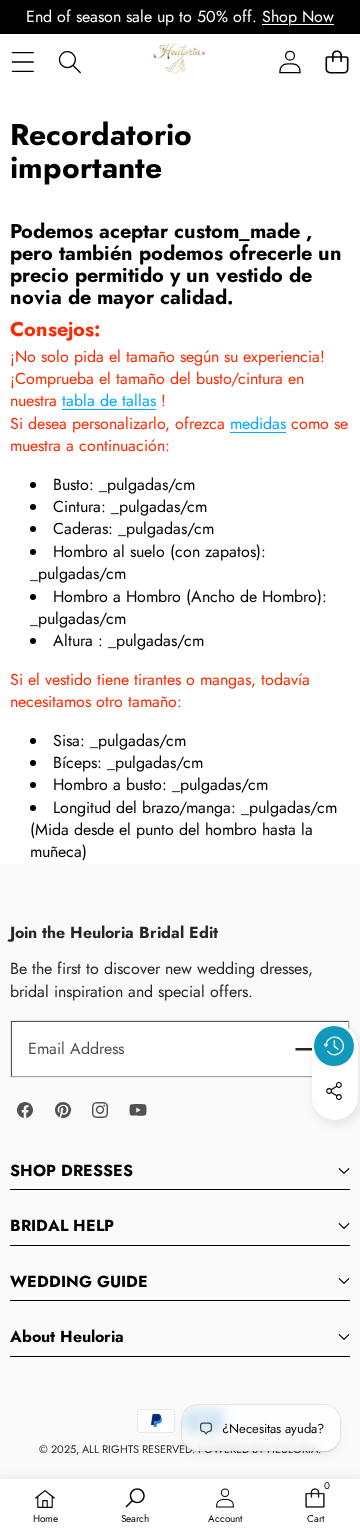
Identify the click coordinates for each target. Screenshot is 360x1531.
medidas (258, 423)
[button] (336, 61)
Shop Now (298, 16)
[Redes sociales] (334, 1091)
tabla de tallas (109, 400)
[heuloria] (179, 61)
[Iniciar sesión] (289, 61)
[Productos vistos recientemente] (334, 1046)
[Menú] (22, 61)
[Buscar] (69, 61)
